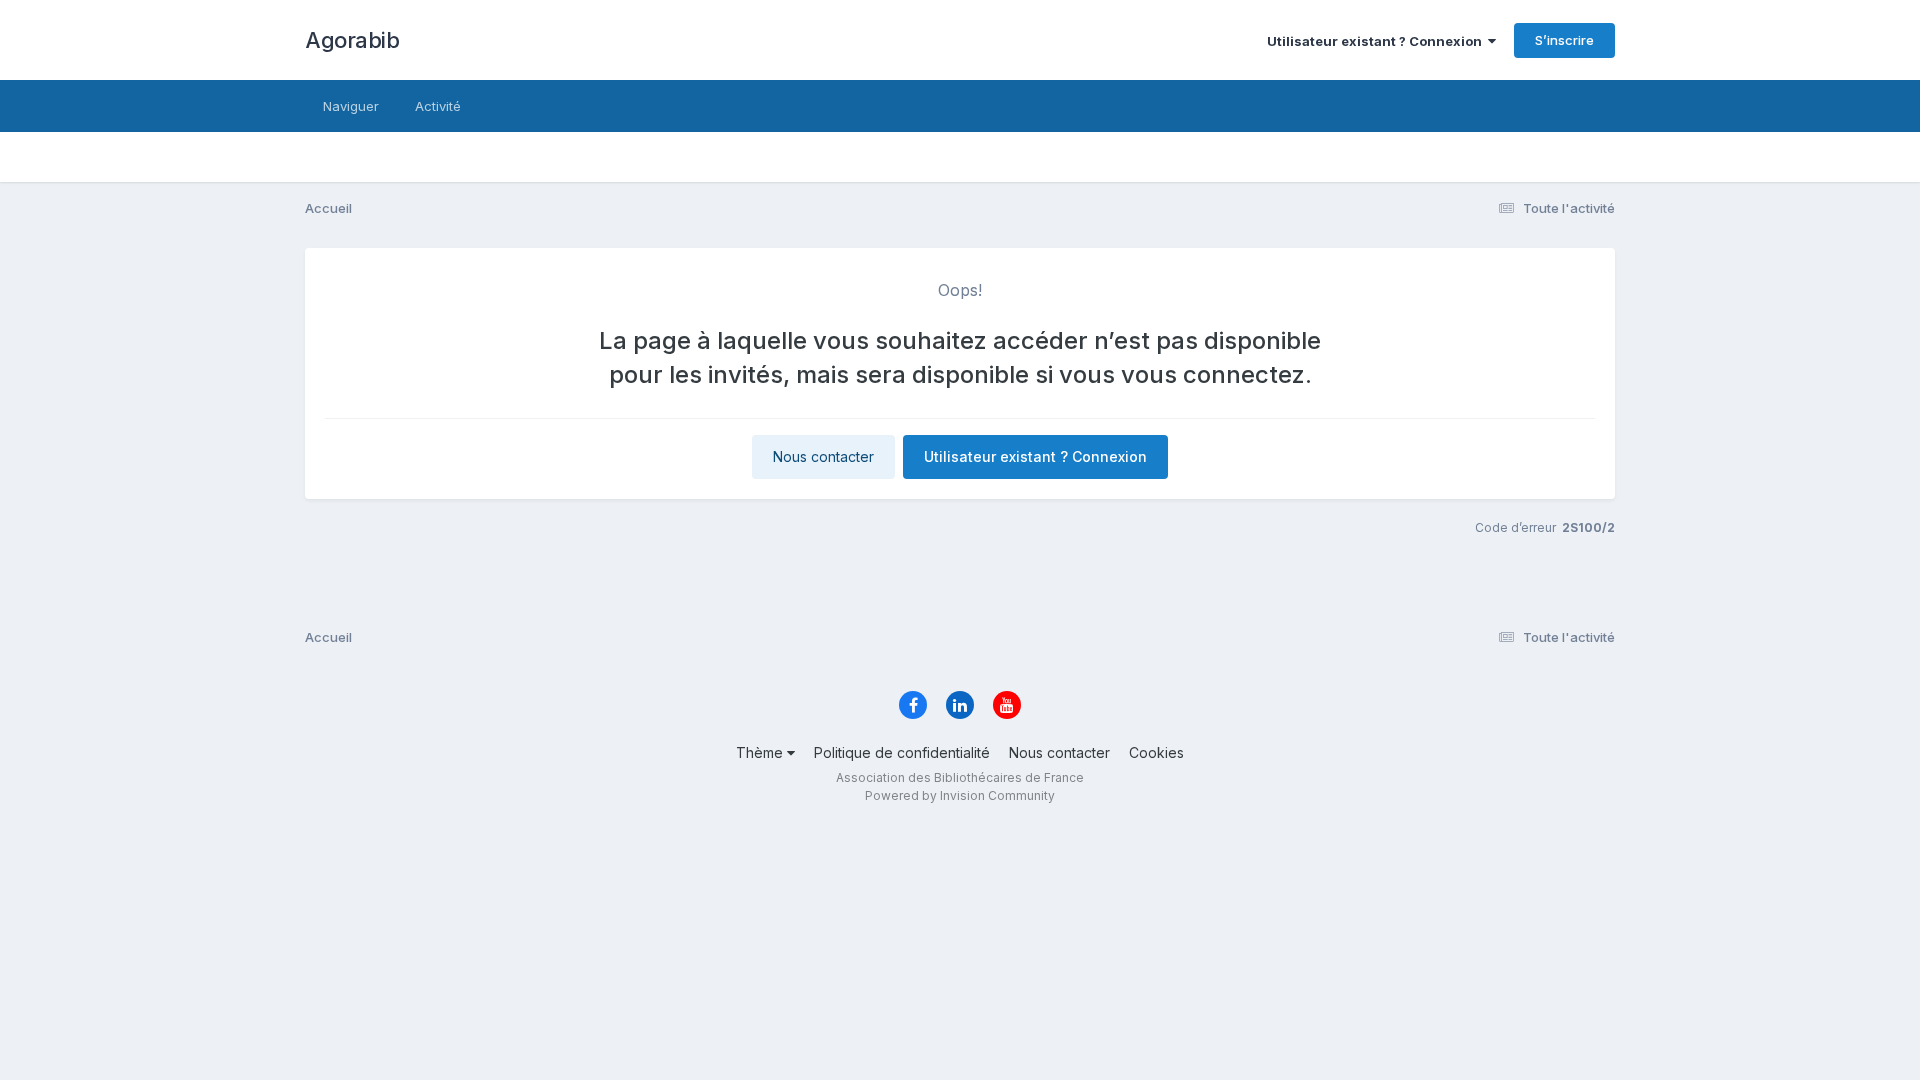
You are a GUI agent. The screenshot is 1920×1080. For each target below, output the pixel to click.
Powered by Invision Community (960, 795)
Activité (438, 106)
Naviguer (351, 106)
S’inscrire (1564, 40)
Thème (761, 752)
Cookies (1156, 752)
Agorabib (352, 40)
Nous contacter (823, 456)
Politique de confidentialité (902, 752)
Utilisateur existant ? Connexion (1377, 41)
